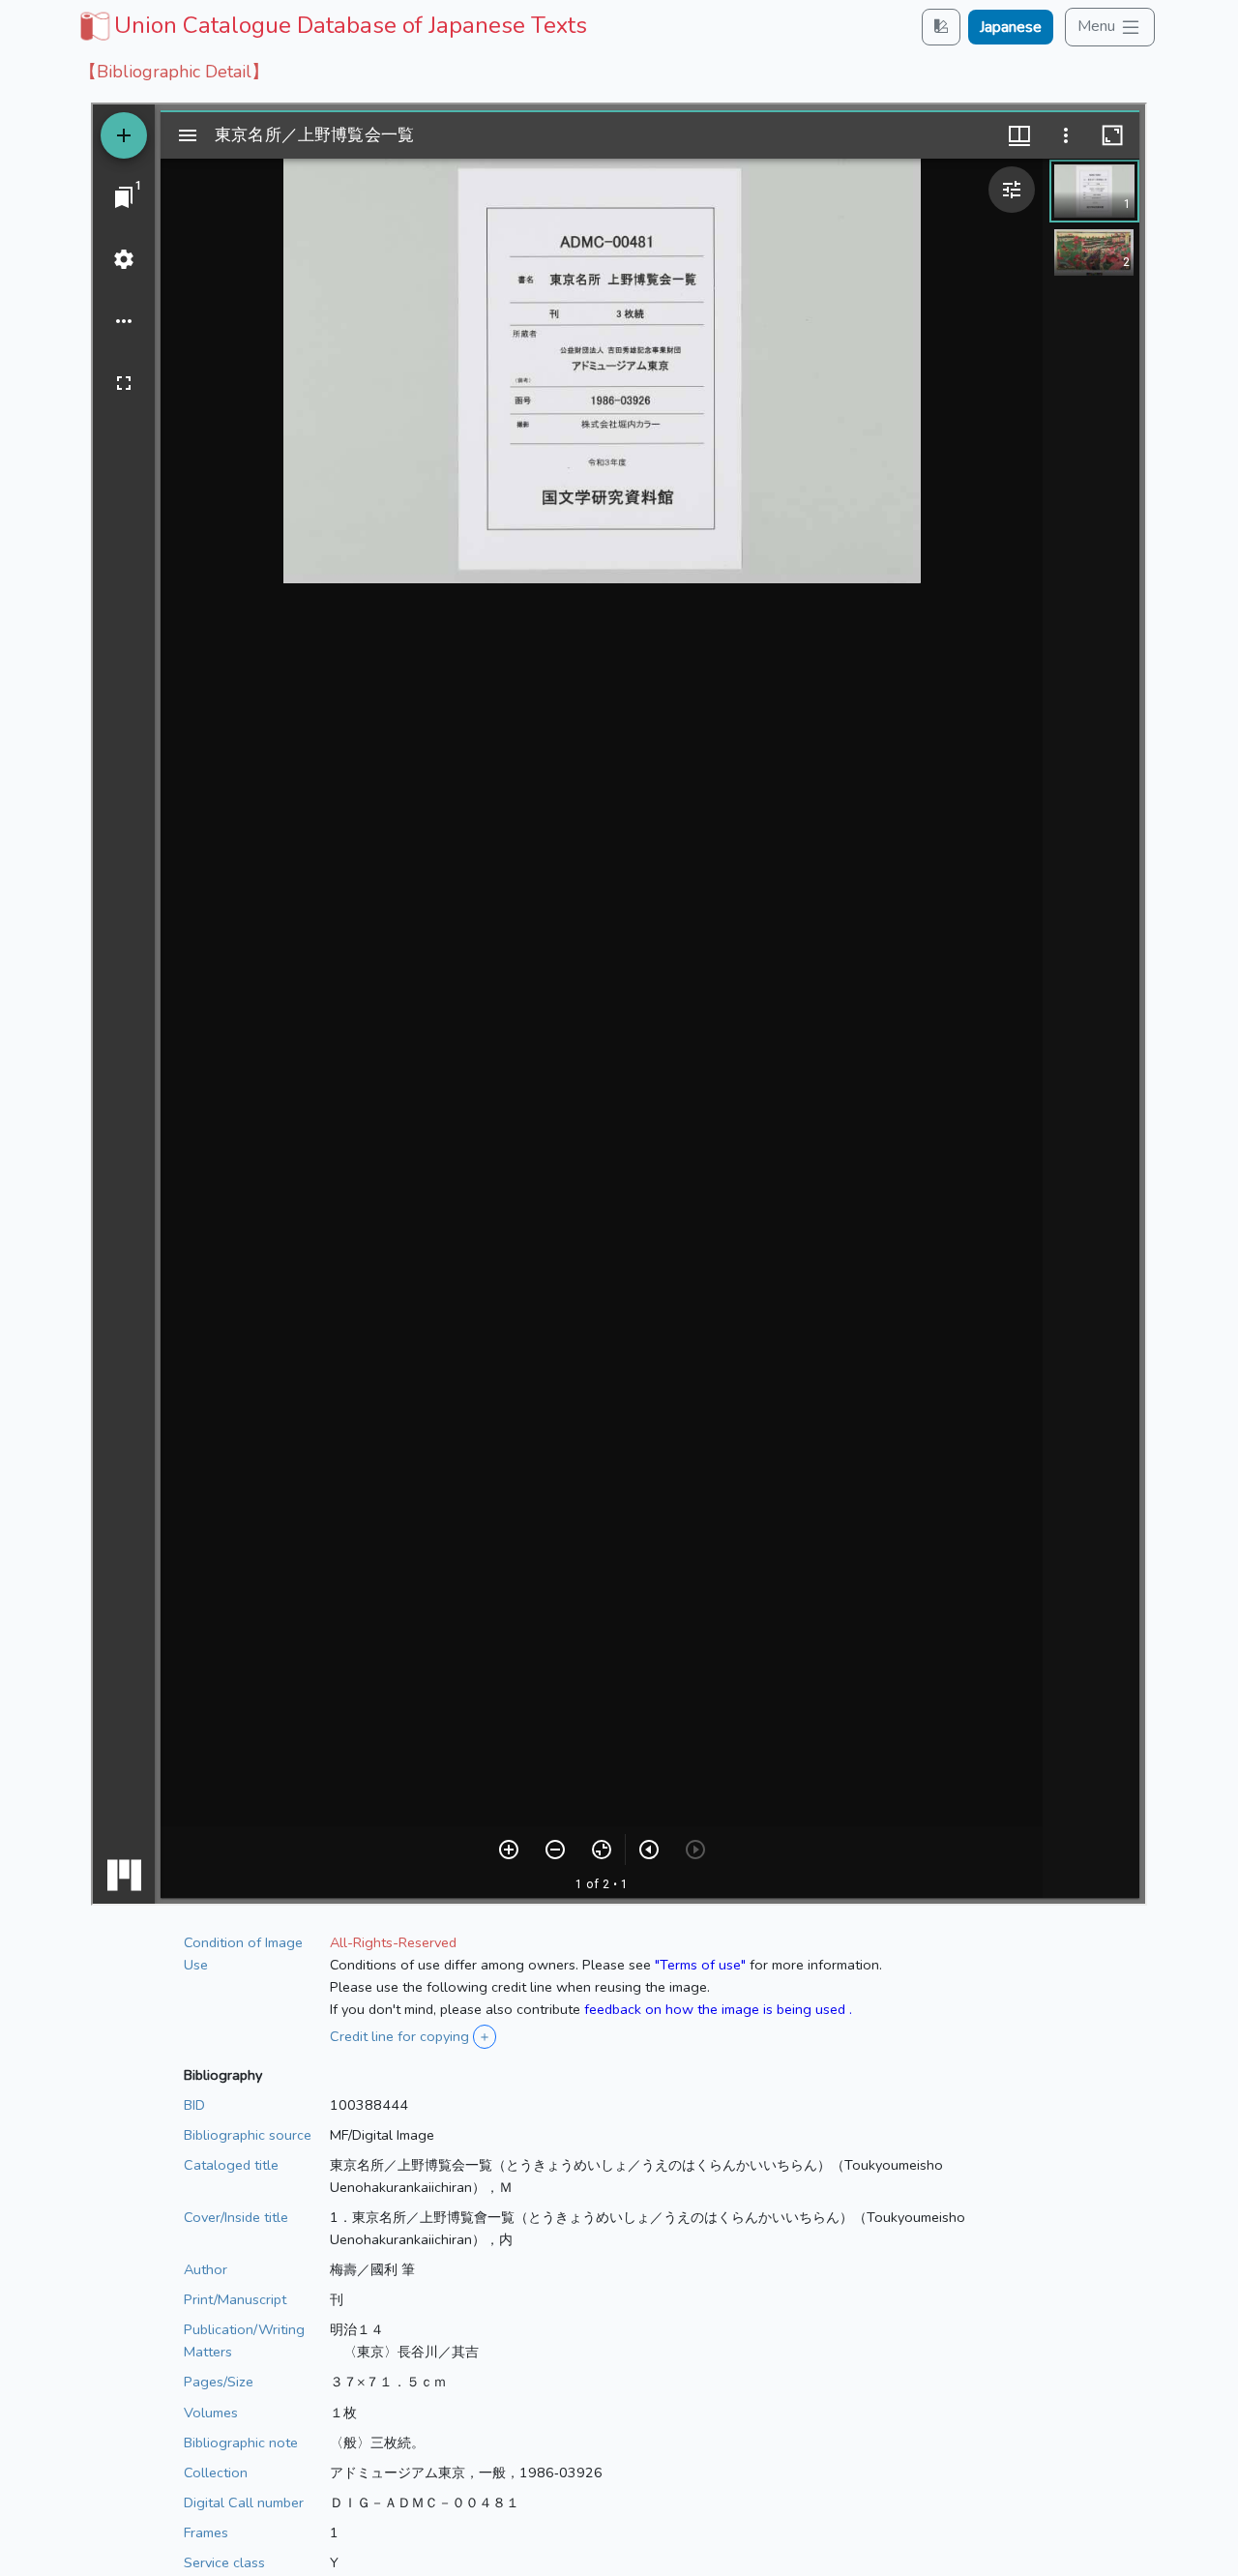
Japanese (1011, 27)
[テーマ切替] (941, 27)
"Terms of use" (700, 1965)
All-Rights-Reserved (393, 1942)
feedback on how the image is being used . (718, 2009)
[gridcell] (331, 25)
